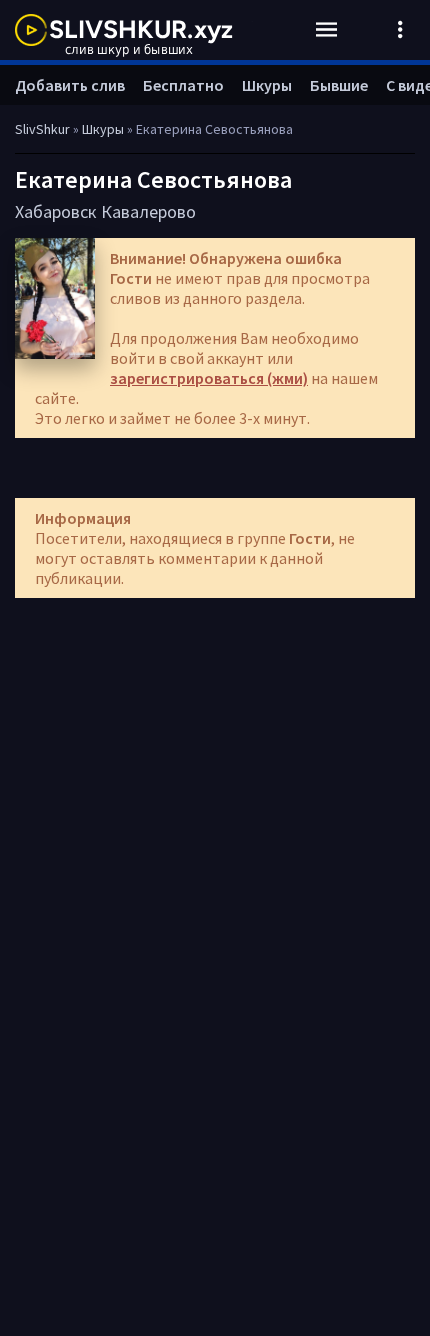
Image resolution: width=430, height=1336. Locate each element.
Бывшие (339, 85)
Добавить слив (70, 85)
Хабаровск (56, 211)
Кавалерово (148, 211)
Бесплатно (183, 85)
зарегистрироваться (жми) (209, 378)
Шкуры (267, 85)
